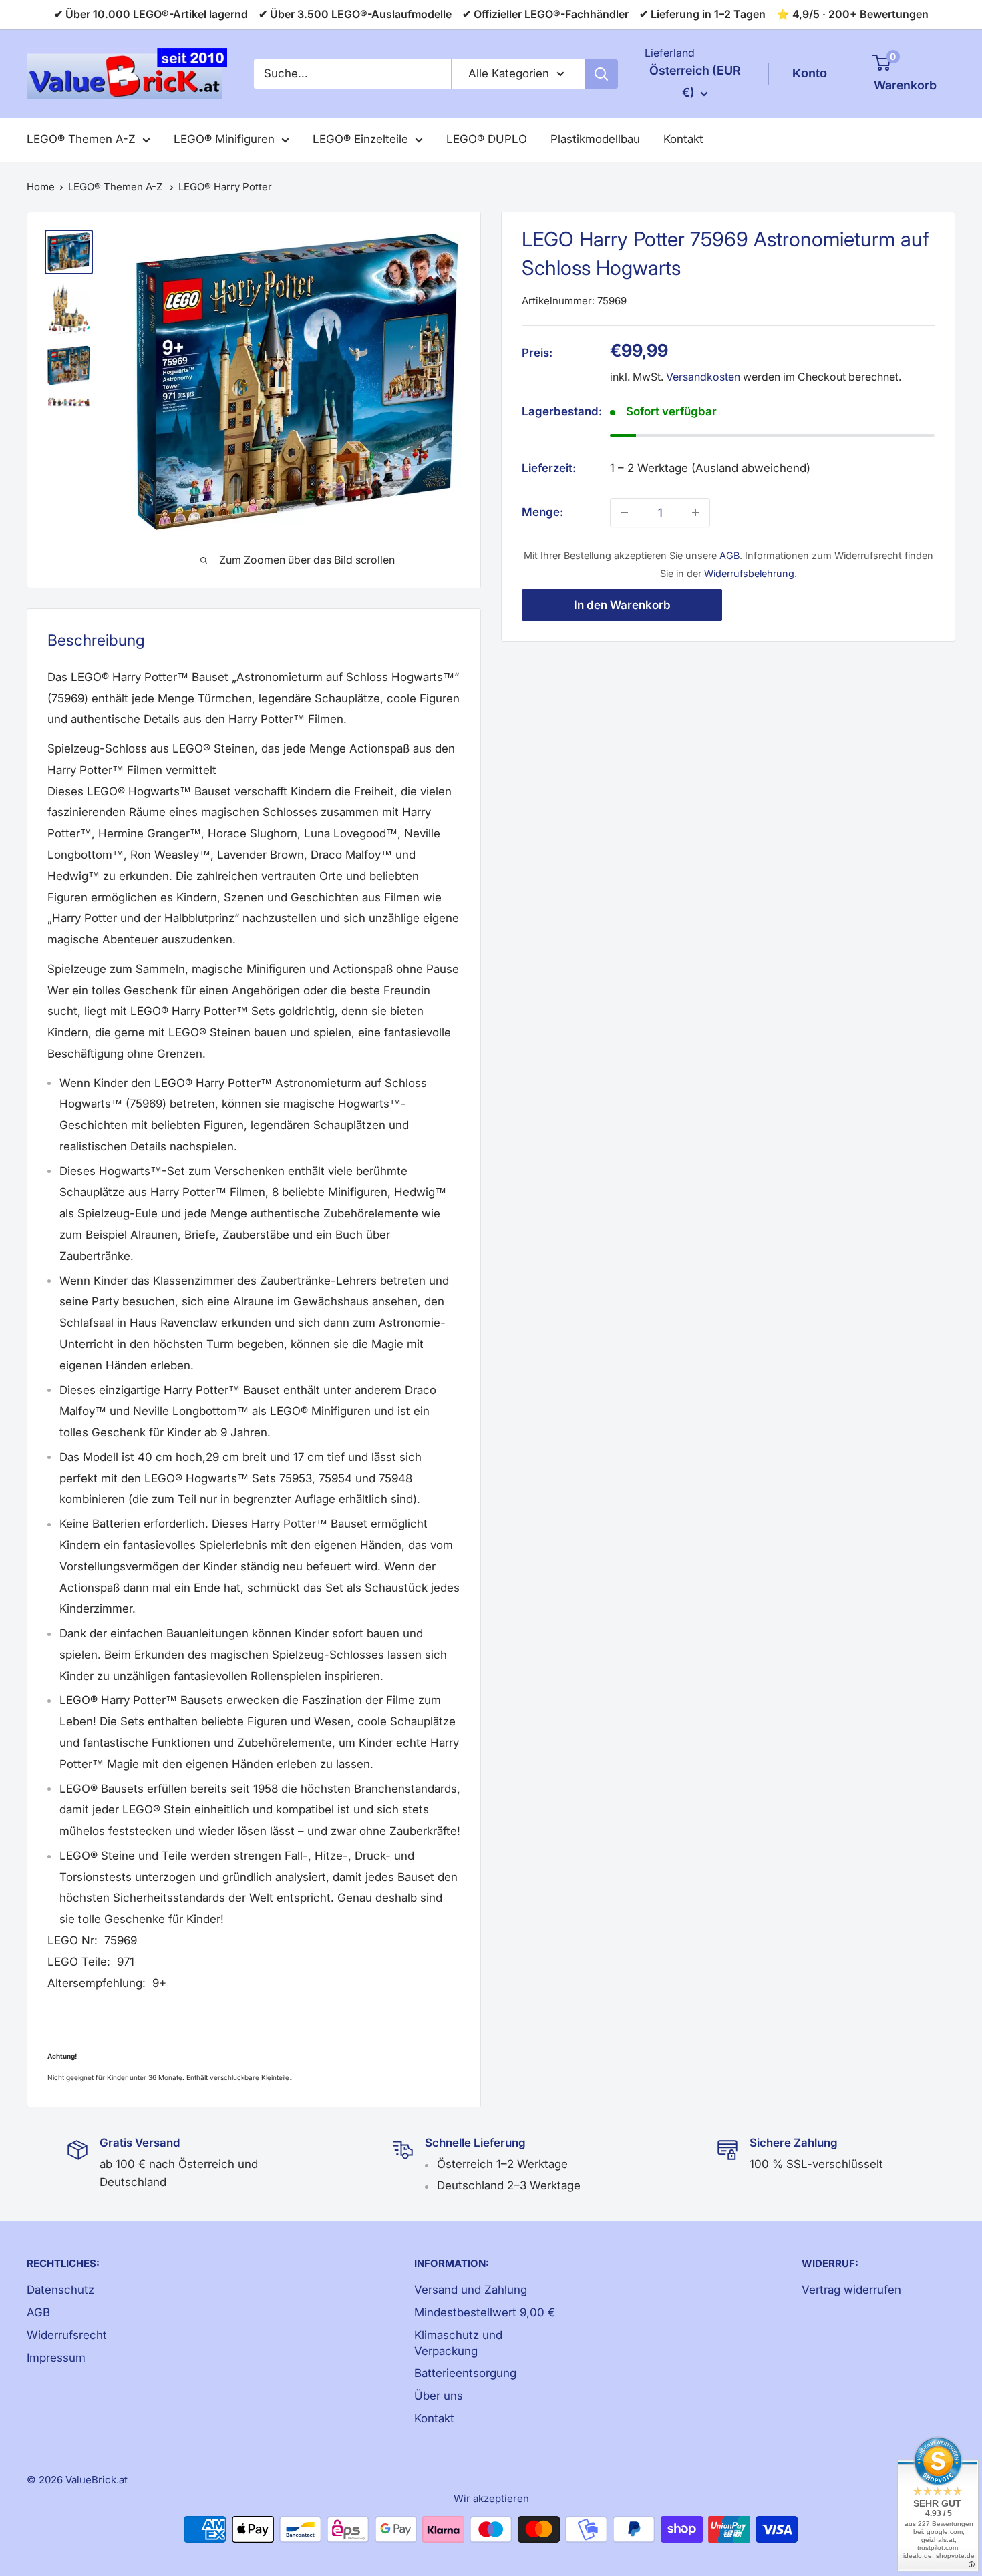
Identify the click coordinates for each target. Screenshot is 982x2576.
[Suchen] (601, 74)
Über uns (439, 2396)
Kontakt (683, 139)
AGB (729, 555)
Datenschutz (60, 2290)
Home (41, 187)
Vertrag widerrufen (851, 2290)
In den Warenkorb (622, 605)
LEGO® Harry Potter (225, 187)
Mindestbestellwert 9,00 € (485, 2312)
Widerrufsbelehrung (749, 573)
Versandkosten (703, 377)
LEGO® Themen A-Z (81, 139)
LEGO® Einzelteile (360, 139)
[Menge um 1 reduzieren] (625, 513)
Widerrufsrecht (67, 2335)
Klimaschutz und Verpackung (458, 2343)
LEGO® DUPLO (487, 139)
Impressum (56, 2358)
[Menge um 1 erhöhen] (695, 513)
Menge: (542, 512)
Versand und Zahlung (471, 2290)
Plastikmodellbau (595, 139)
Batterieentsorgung (465, 2373)
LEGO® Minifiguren (224, 139)
